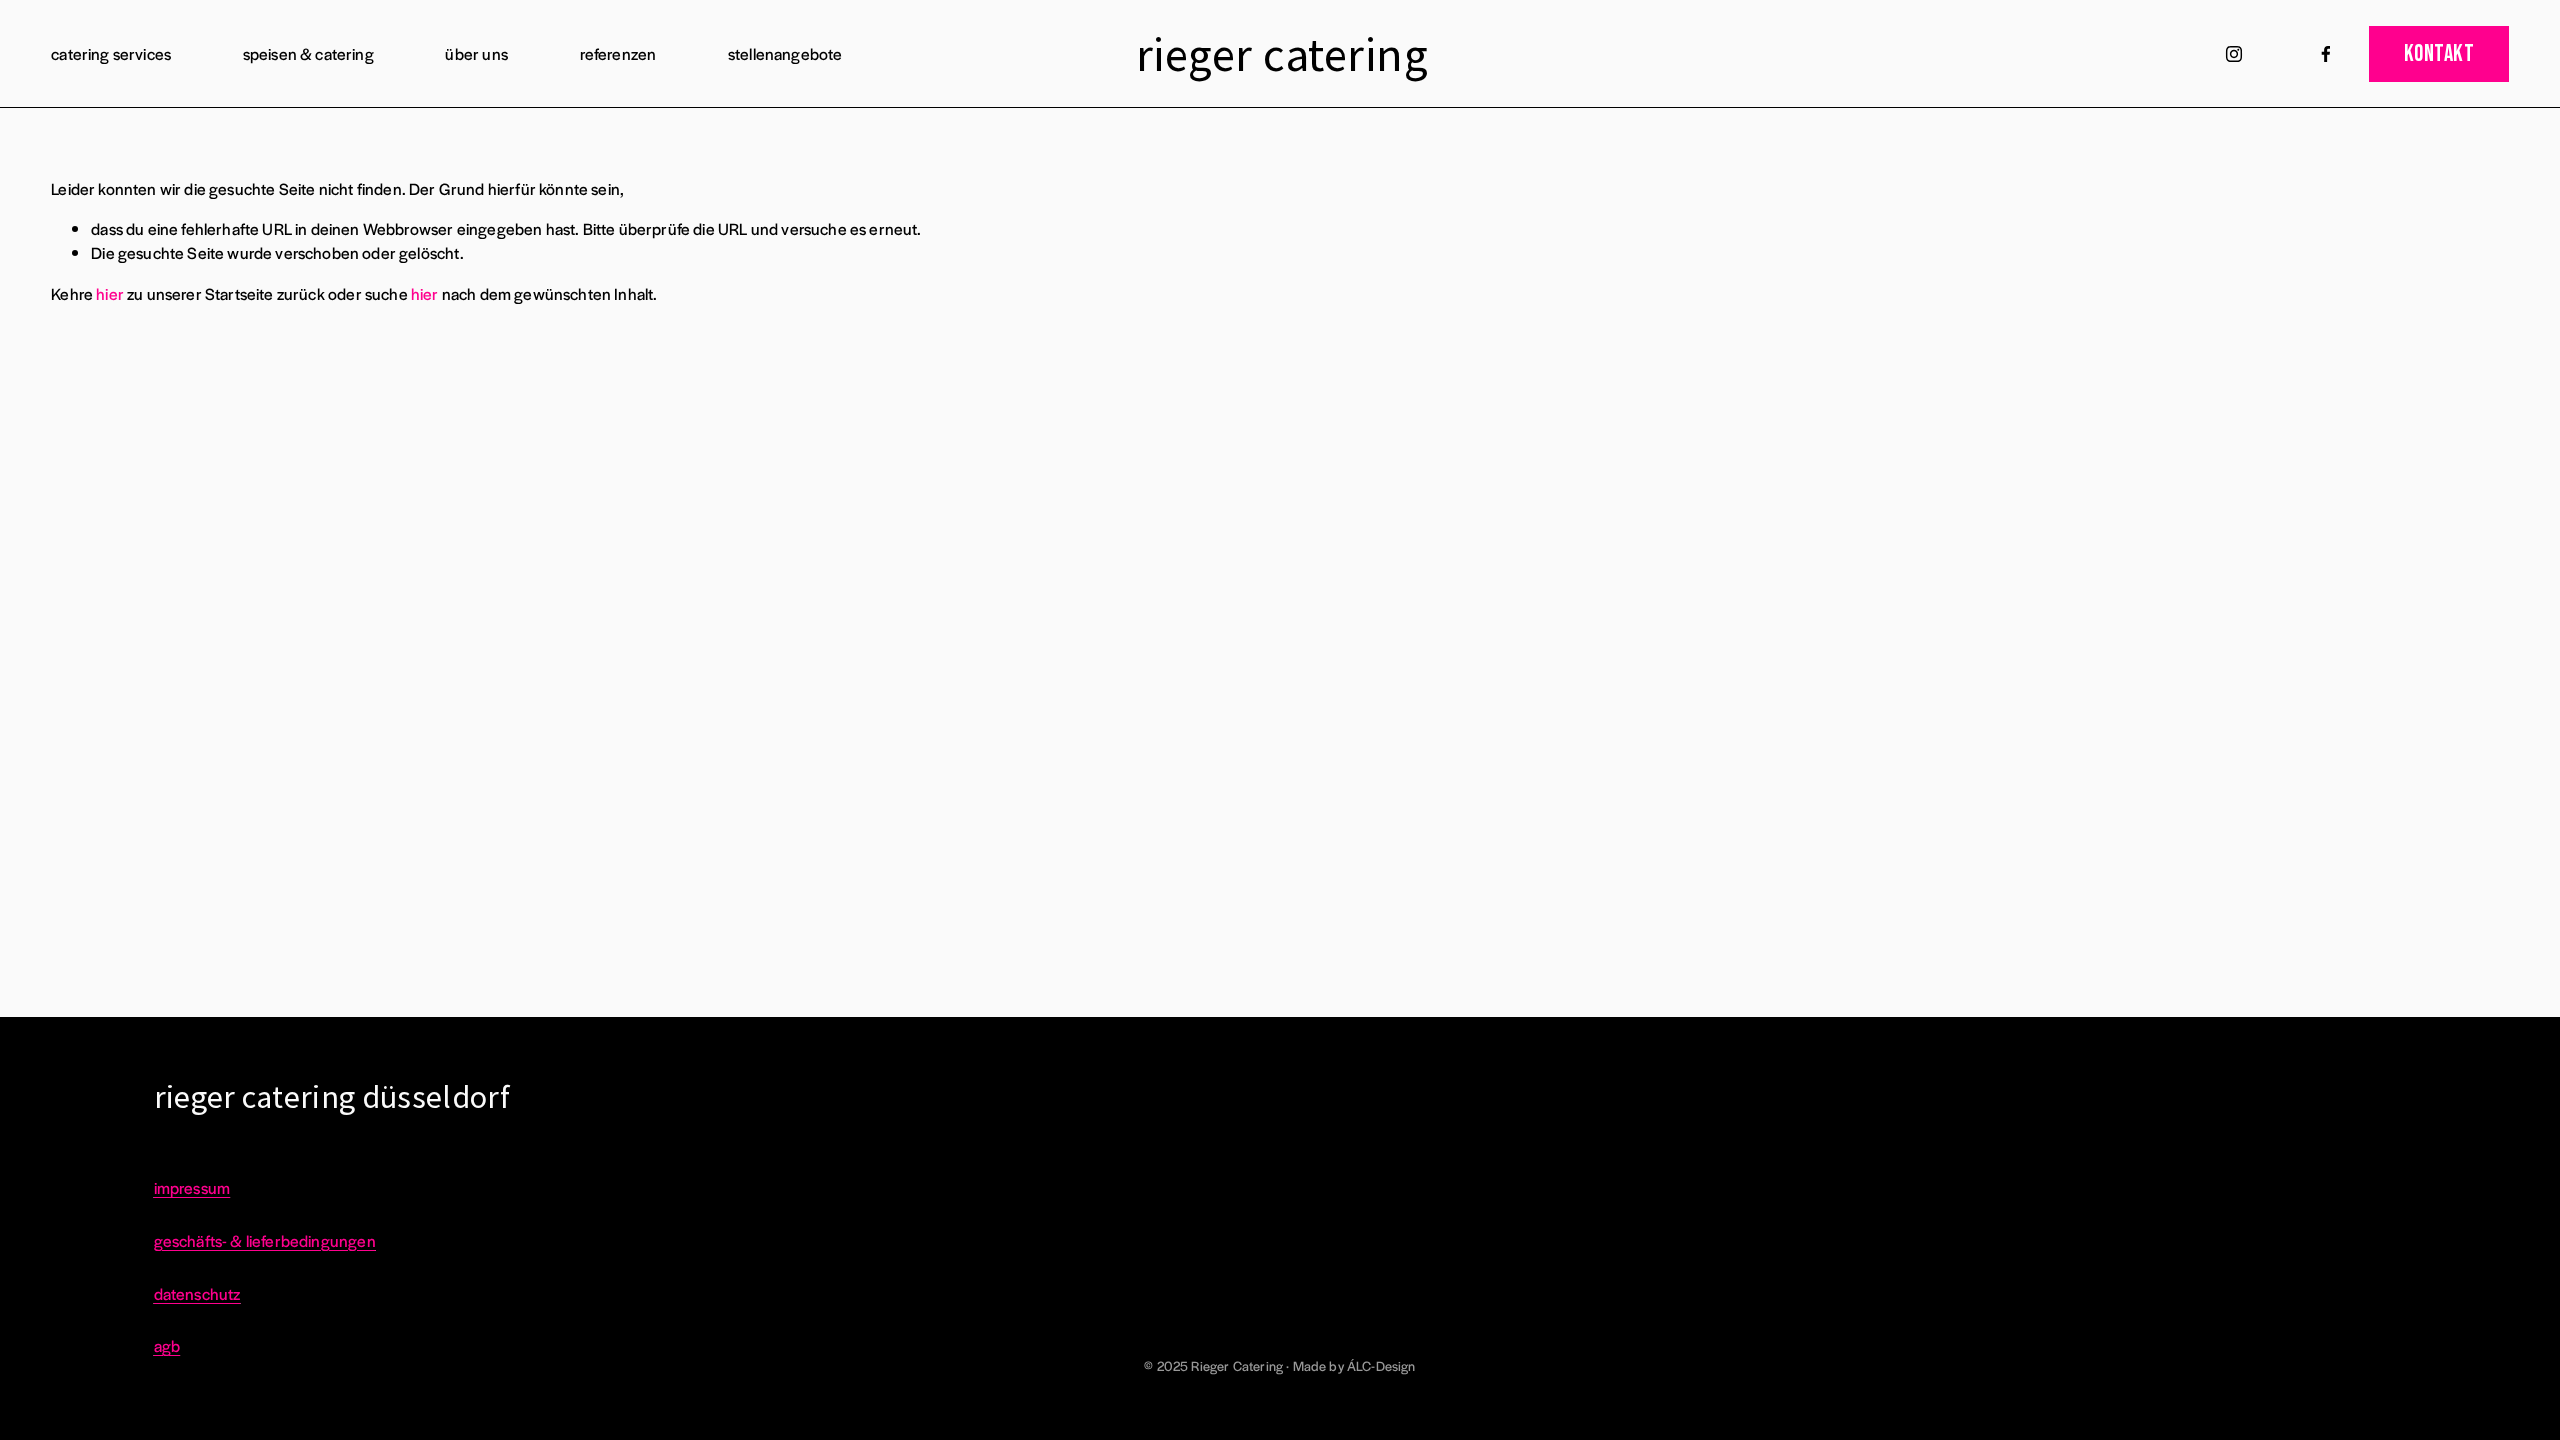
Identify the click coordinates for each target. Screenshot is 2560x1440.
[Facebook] (2326, 54)
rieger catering (1282, 54)
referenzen (618, 53)
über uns (476, 53)
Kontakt (2439, 54)
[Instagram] (2234, 54)
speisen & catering (308, 53)
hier (110, 293)
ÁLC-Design (1381, 1365)
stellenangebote (785, 53)
